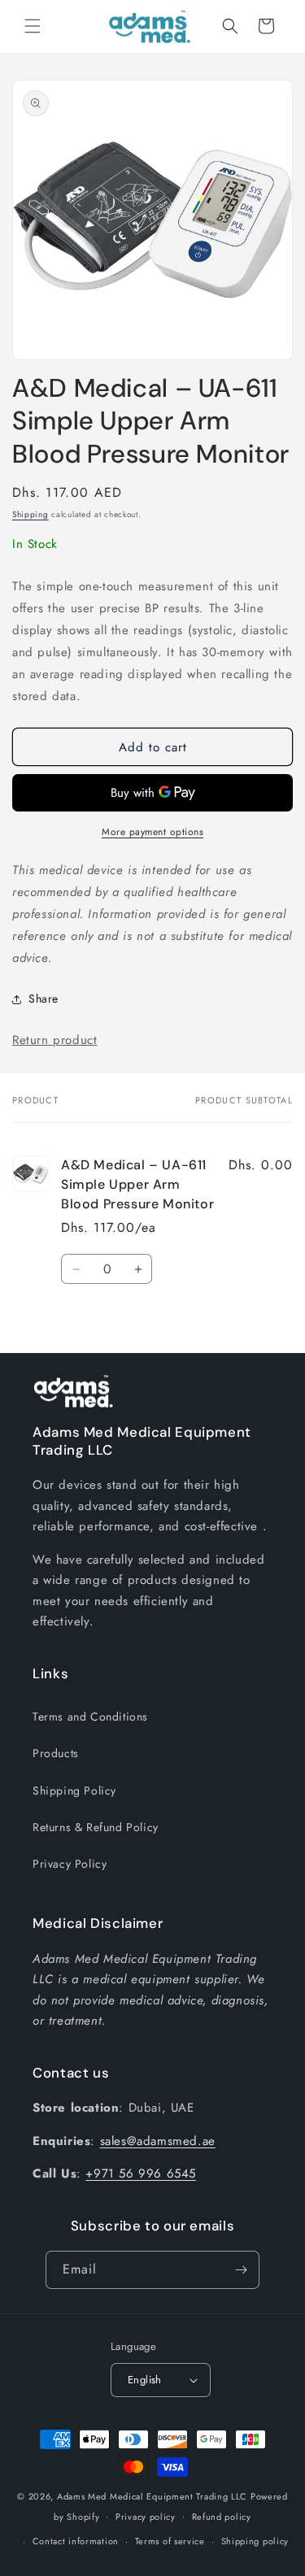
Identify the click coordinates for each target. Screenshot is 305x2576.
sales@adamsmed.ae (158, 2141)
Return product (54, 1040)
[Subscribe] (241, 2270)
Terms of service (170, 2541)
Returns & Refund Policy (96, 1827)
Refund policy (222, 2517)
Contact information (76, 2541)
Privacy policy (146, 2517)
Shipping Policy (74, 1791)
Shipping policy (255, 2541)
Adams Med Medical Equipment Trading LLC (152, 2496)
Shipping (30, 514)
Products (56, 1753)
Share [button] (44, 999)
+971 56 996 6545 (141, 2173)
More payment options (152, 832)
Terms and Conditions (90, 1717)
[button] (33, 26)
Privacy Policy (70, 1864)
